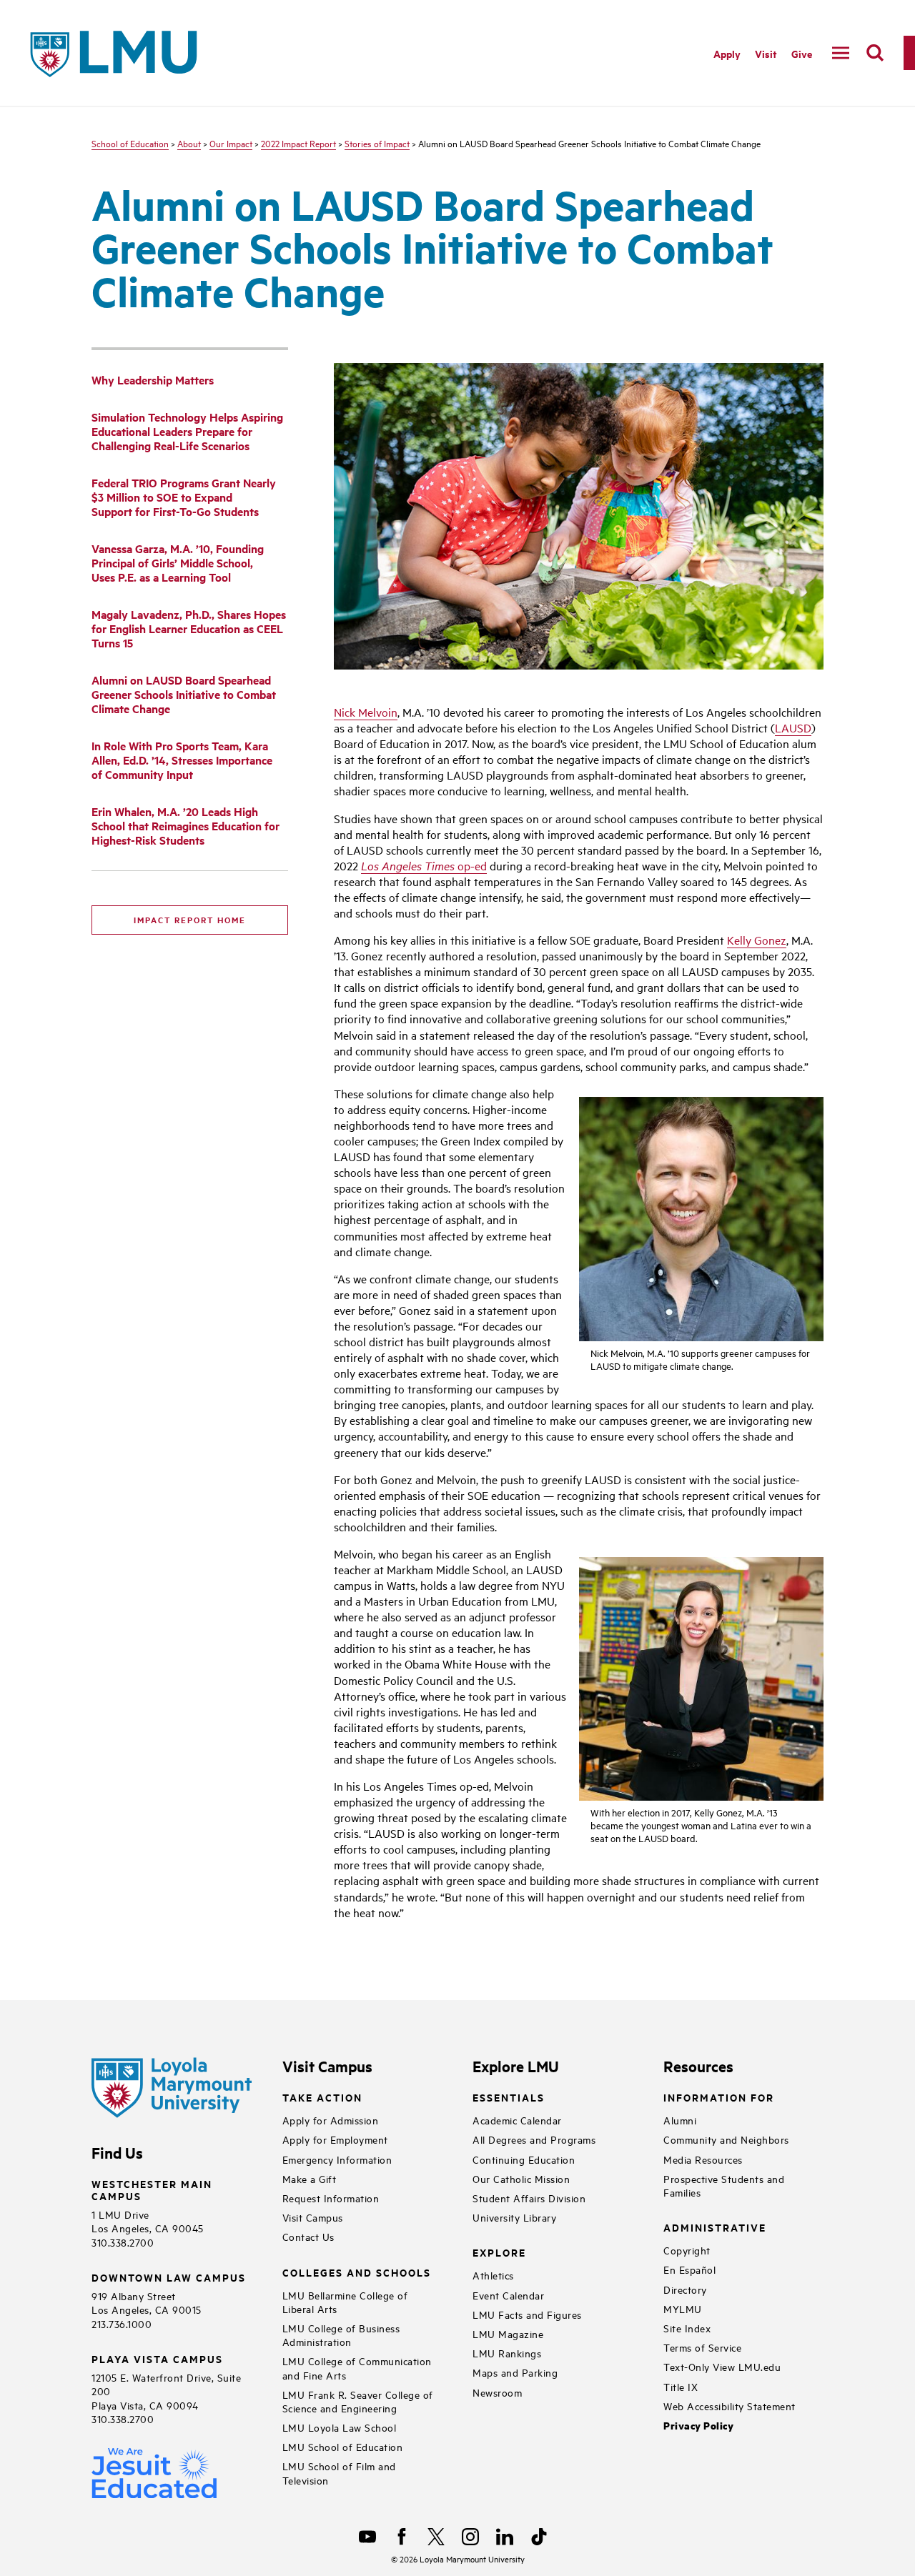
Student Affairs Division (529, 2198)
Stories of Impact (377, 143)
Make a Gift (310, 2178)
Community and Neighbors (726, 2139)
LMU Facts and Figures (527, 2314)
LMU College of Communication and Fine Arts (357, 2367)
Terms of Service (702, 2347)
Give (802, 53)
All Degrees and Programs (534, 2139)
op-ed (424, 865)
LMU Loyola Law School (340, 2427)
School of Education (130, 143)
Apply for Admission (331, 2120)
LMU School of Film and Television (339, 2472)
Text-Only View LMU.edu (722, 2366)
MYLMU (683, 2308)
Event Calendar (508, 2295)
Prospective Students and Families (724, 2185)
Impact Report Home (190, 920)
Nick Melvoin (366, 712)
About (189, 143)
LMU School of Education (343, 2446)
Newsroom (497, 2392)
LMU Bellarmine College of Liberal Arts (345, 2302)
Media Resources (703, 2159)
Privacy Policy (698, 2426)
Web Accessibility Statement (729, 2406)
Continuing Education (524, 2159)
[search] (875, 53)
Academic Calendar (517, 2120)
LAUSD (793, 727)
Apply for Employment (335, 2139)
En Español (689, 2269)
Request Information (331, 2198)
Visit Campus (313, 2217)
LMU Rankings (507, 2353)
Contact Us (308, 2236)
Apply (727, 53)
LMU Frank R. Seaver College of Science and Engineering (358, 2401)
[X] (436, 2537)
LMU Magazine (508, 2333)
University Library (514, 2217)
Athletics (493, 2275)
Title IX (681, 2386)
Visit (766, 53)
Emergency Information (337, 2159)
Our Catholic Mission (521, 2178)
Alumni (680, 2120)
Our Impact (231, 143)
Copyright (687, 2250)
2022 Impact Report (298, 143)
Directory (685, 2289)
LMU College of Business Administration (341, 2334)
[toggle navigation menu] (841, 53)
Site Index (687, 2328)
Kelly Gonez (757, 940)
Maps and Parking (515, 2372)
